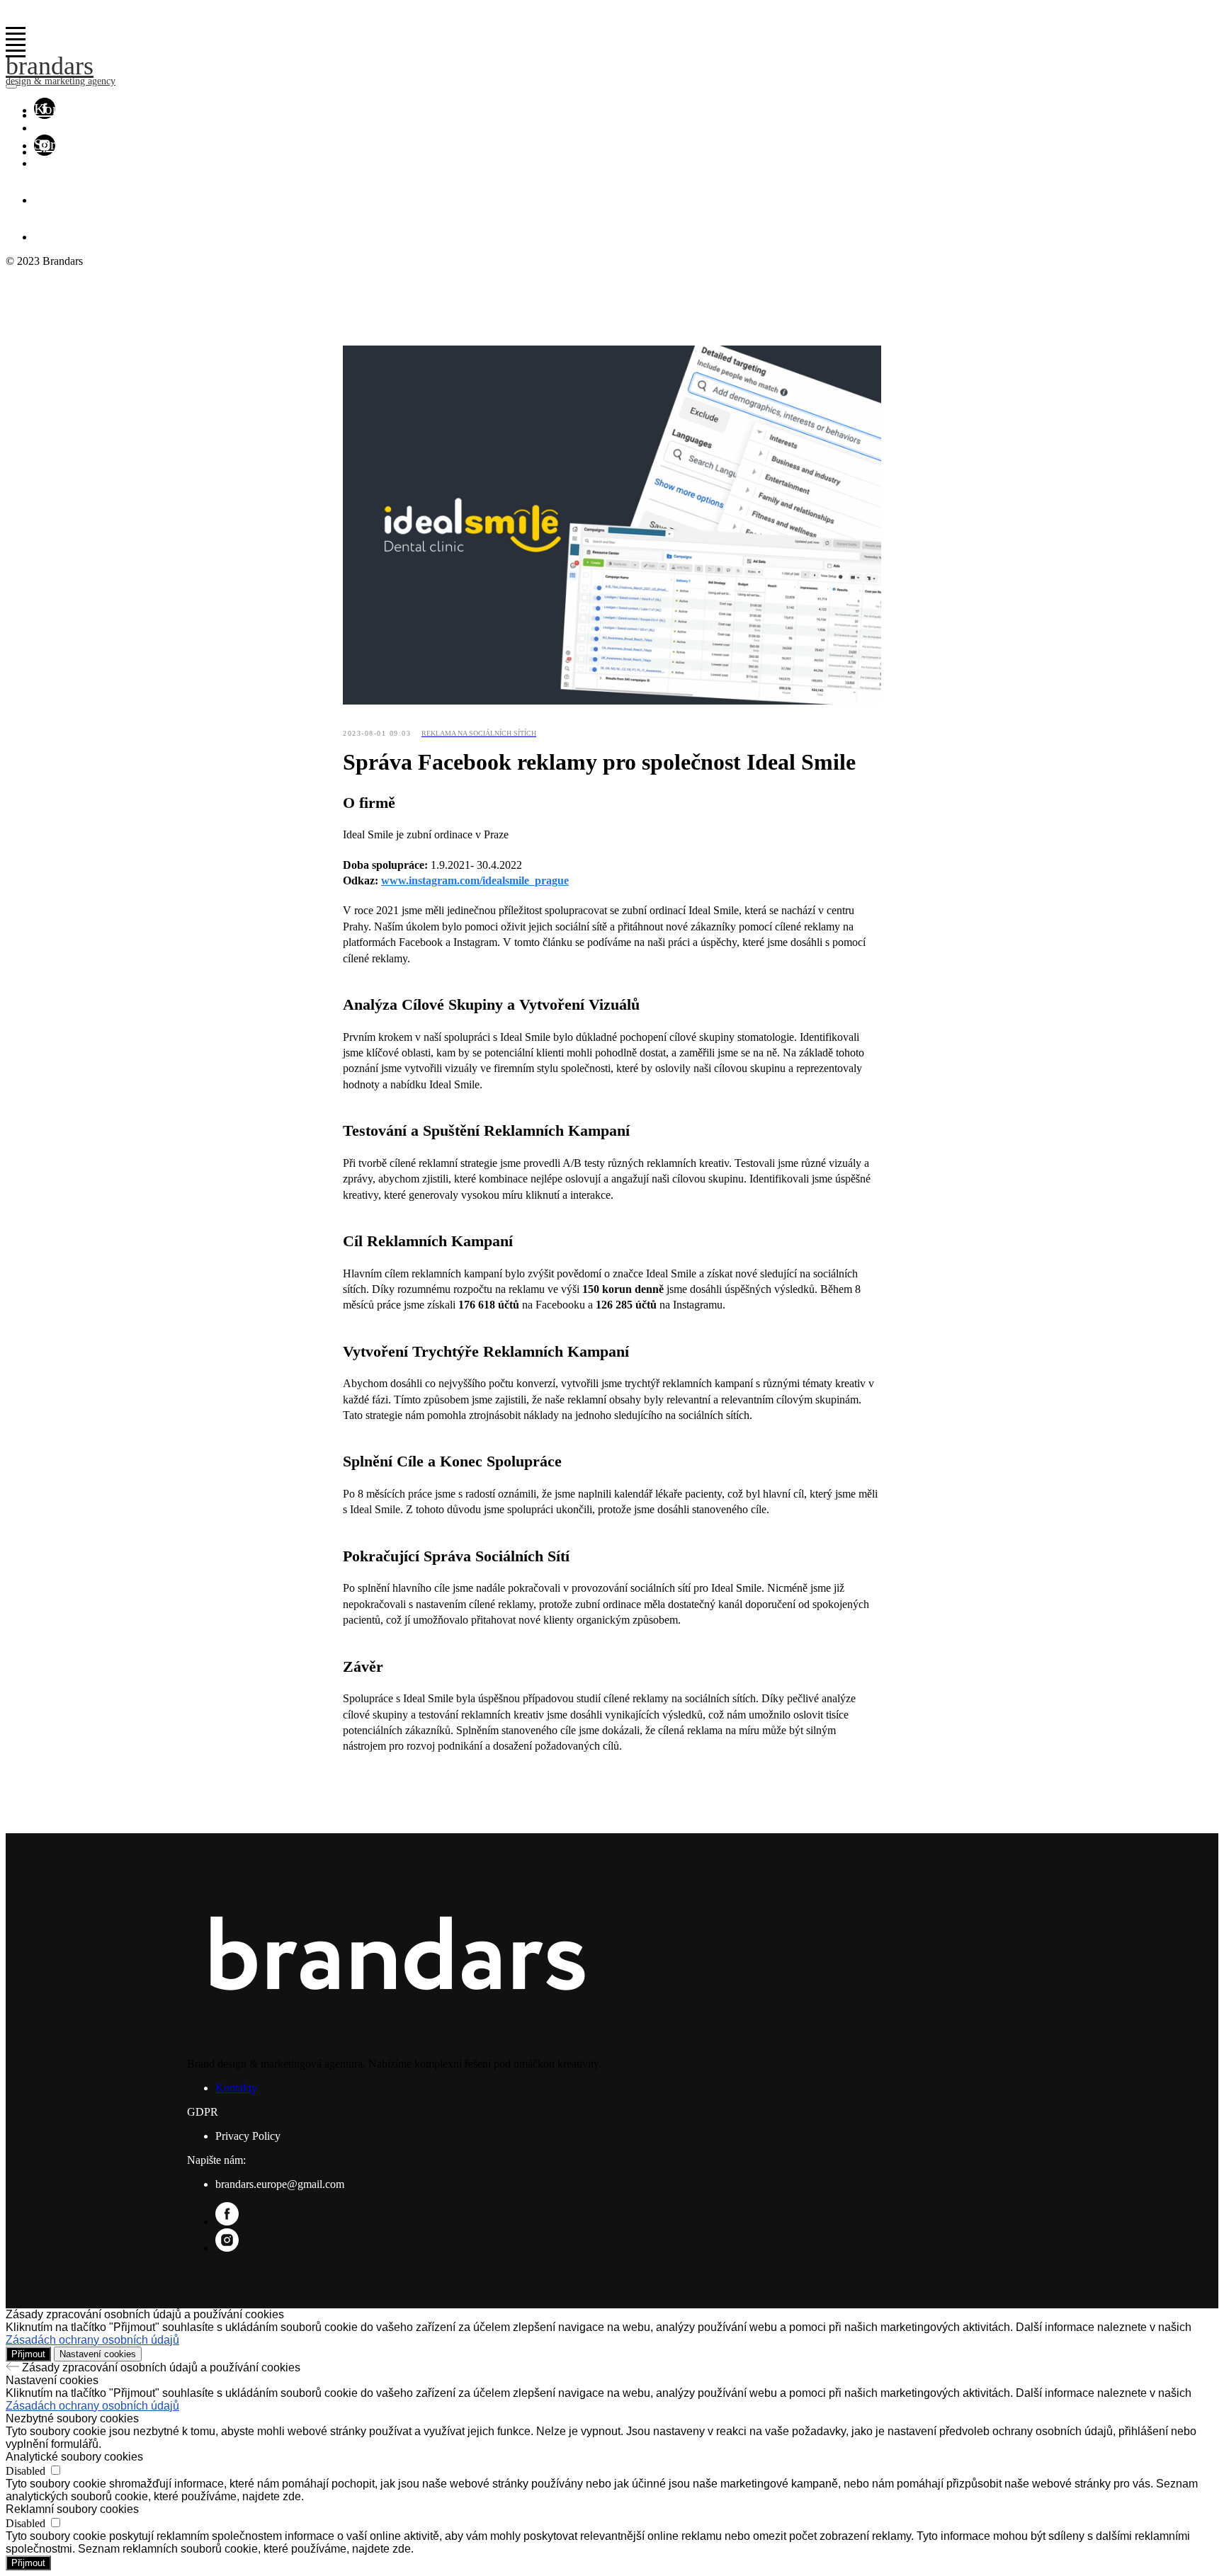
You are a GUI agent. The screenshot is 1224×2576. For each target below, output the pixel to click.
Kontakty (62, 109)
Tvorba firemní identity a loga (125, 127)
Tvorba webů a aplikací (104, 162)
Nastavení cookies (98, 2354)
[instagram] (45, 237)
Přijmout (28, 2354)
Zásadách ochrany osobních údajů (92, 2340)
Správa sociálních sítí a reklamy (129, 144)
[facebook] (45, 200)
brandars (50, 66)
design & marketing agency (61, 81)
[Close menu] (11, 86)
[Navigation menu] (16, 34)
